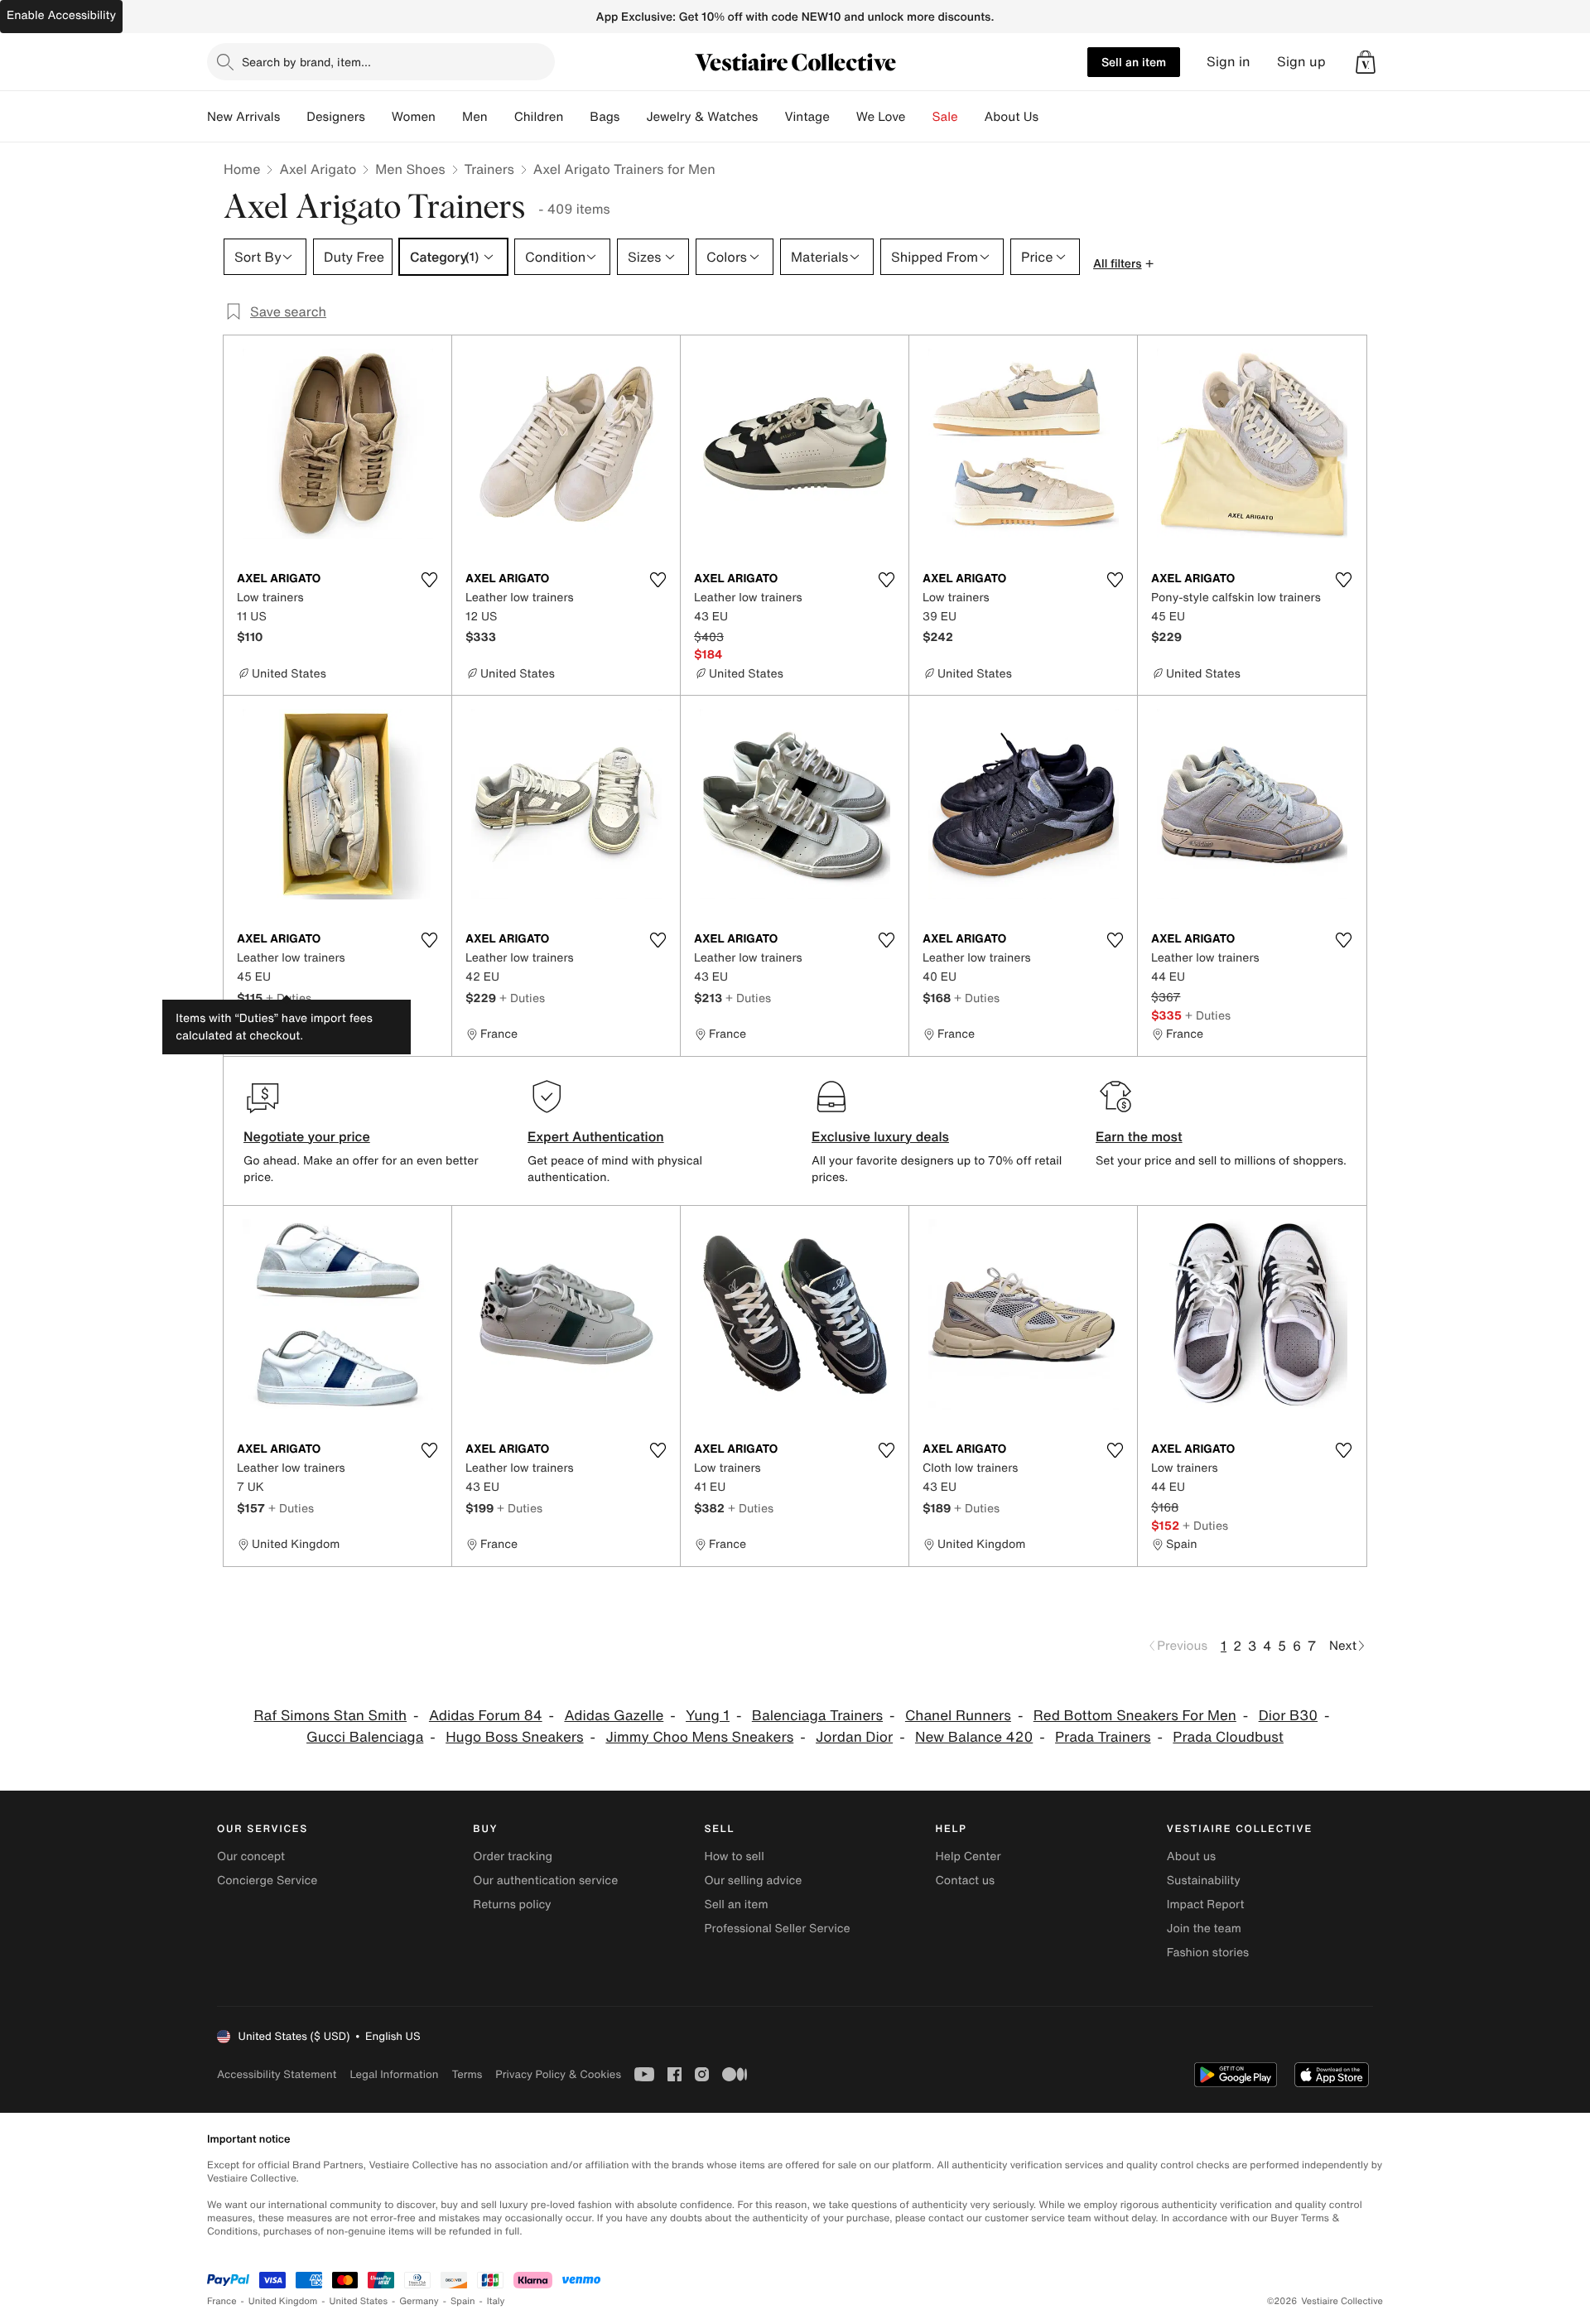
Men (475, 117)
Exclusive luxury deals (880, 1136)
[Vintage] (843, 117)
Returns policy (512, 1905)
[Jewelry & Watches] (771, 117)
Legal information (394, 2074)
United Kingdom (283, 2301)
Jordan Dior (854, 1737)
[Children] (576, 117)
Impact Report (1206, 1905)
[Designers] (378, 117)
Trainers (489, 169)
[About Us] (1052, 117)
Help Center (968, 1856)
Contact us (966, 1880)
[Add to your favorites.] (429, 580)
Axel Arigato (318, 169)
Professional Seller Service (777, 1929)
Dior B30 (1288, 1716)
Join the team (1204, 1929)
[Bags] (633, 117)
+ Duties (289, 998)
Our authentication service (545, 1880)
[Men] (501, 117)
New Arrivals (243, 117)
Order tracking (513, 1856)
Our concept (251, 1856)
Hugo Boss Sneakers (514, 1737)
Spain (463, 2301)
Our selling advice (753, 1880)
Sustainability (1204, 1880)
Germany (419, 2301)
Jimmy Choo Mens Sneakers (699, 1737)
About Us (1012, 117)
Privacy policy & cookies (558, 2074)
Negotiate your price (307, 1136)
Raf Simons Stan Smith (330, 1716)
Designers (336, 117)
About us (1191, 1856)
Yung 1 (708, 1716)
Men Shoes (410, 169)
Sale (945, 117)
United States (359, 2301)
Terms (467, 2074)
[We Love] (919, 117)
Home (242, 169)
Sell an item (1134, 62)
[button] (1366, 62)
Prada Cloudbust (1228, 1737)
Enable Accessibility (61, 15)
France (222, 2301)
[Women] (449, 117)
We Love (881, 117)
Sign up (1301, 62)
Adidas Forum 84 (486, 1716)
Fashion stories (1208, 1953)
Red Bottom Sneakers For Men (1135, 1716)
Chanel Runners (958, 1716)
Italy (496, 2301)
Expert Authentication (596, 1136)
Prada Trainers (1103, 1737)
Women (414, 117)
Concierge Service (267, 1880)
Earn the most (1139, 1136)
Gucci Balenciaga (365, 1737)
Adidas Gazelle (614, 1716)
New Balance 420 (974, 1737)
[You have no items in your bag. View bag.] (1366, 62)
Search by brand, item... (306, 62)
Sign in (1229, 62)
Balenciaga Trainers (817, 1716)
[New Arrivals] (293, 117)
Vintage (807, 117)
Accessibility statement (277, 2074)
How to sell (734, 1856)
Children (539, 117)
